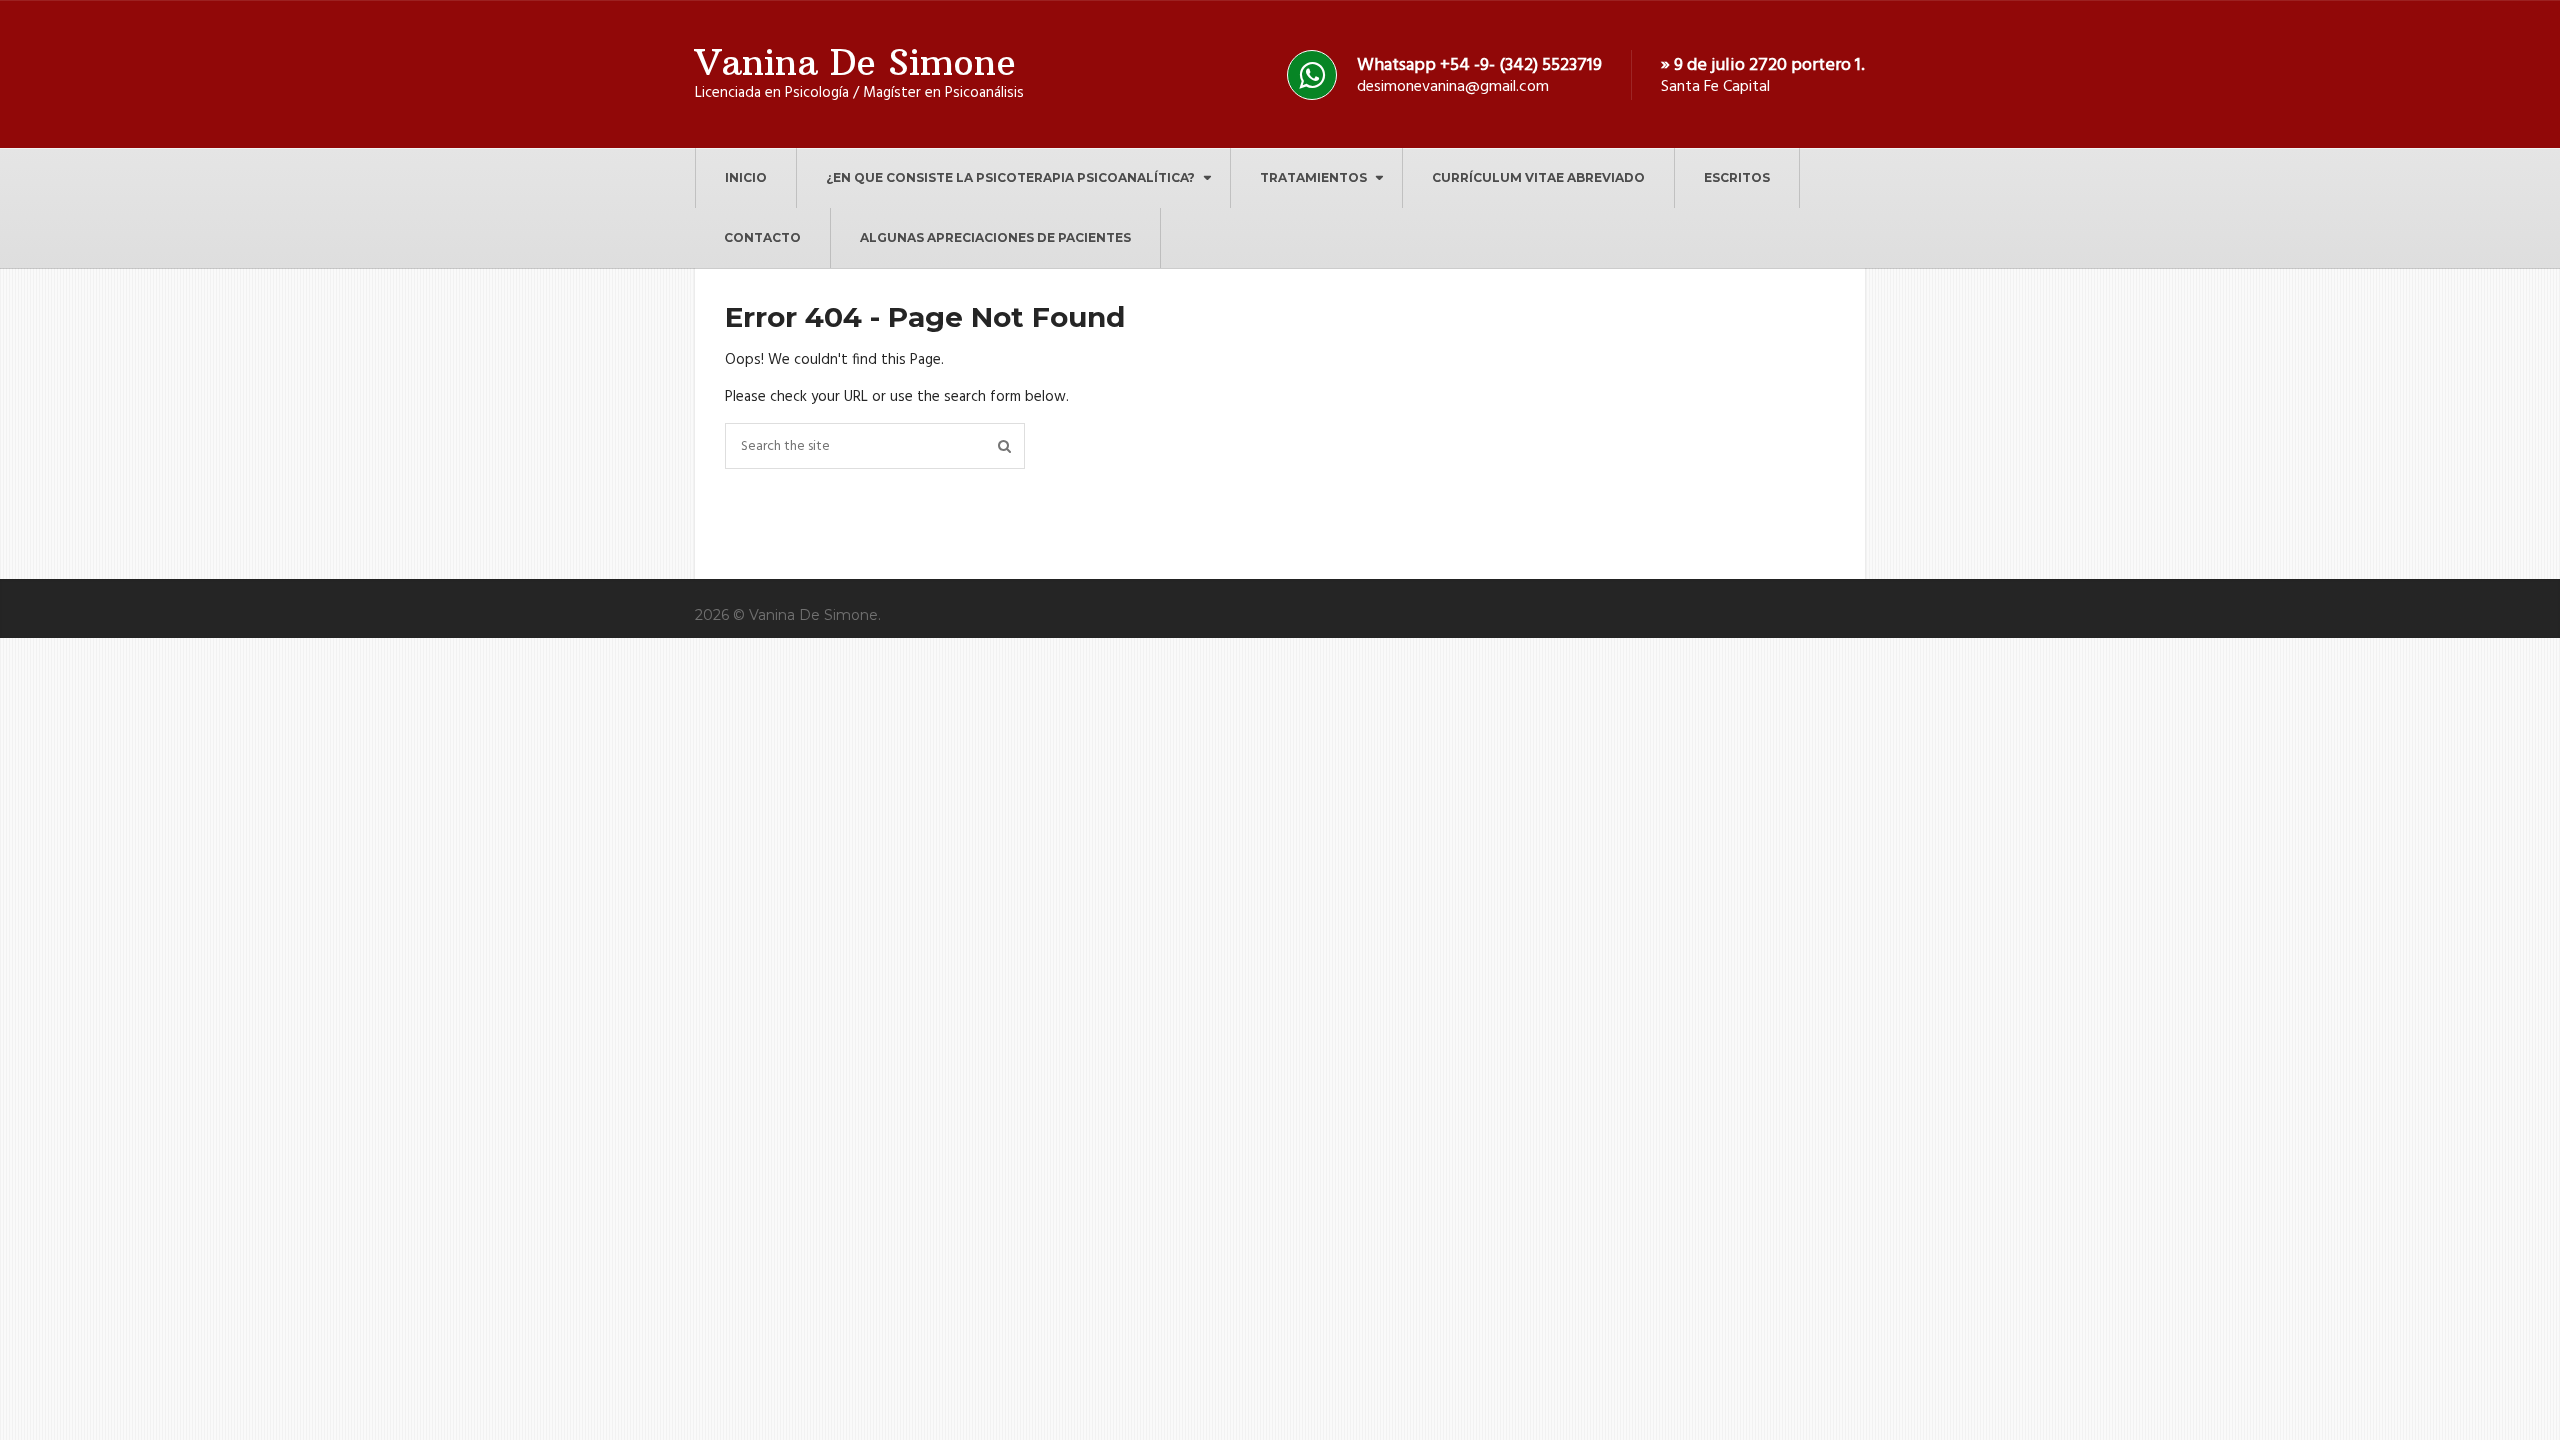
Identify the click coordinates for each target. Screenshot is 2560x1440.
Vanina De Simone (855, 63)
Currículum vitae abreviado (1538, 177)
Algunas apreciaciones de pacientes (995, 237)
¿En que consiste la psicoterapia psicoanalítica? (1010, 177)
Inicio (746, 177)
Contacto (762, 237)
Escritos (1737, 177)
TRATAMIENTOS (1313, 177)
